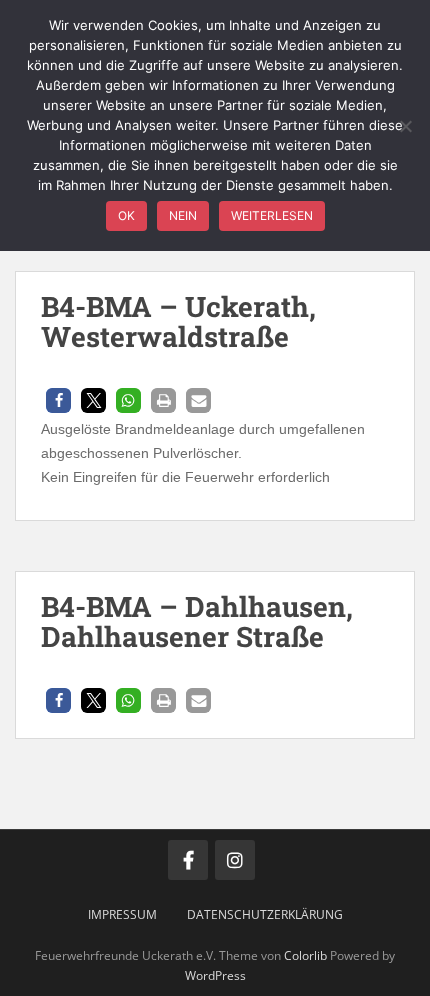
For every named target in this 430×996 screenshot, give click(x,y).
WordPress (215, 975)
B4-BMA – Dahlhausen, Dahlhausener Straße (197, 622)
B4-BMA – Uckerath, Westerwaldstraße (178, 322)
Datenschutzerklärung (265, 914)
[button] (58, 400)
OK (126, 215)
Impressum (122, 914)
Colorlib (305, 955)
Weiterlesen (272, 215)
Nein (183, 215)
